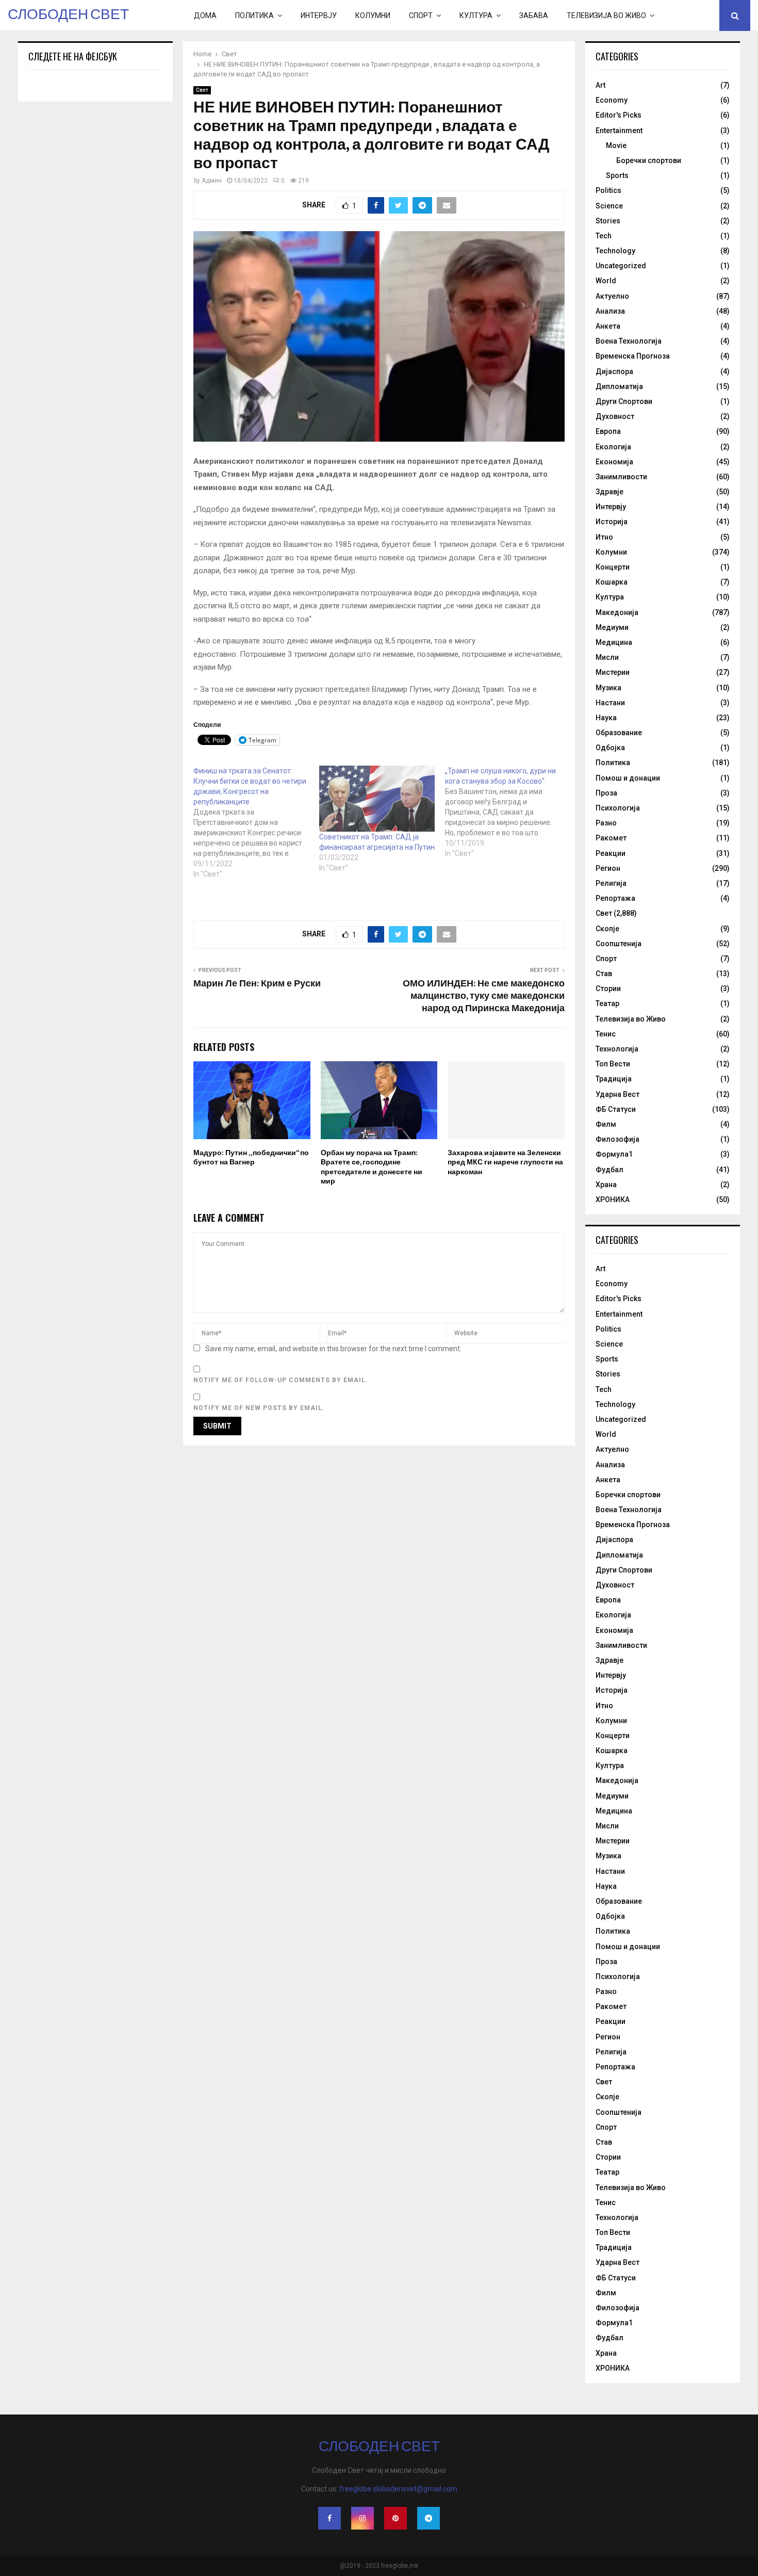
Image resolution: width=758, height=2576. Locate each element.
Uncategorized (621, 266)
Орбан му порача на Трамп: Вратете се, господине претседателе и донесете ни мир (372, 1167)
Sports (617, 175)
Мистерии (613, 672)
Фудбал (609, 1170)
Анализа (610, 311)
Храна (606, 1185)
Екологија (613, 447)
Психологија (618, 808)
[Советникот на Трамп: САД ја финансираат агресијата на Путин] (377, 799)
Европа (608, 431)
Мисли (607, 657)
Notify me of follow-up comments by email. (281, 1380)
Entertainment (619, 131)
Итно (604, 537)
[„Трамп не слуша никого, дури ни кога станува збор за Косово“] (508, 812)
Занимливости (621, 477)
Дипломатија (619, 386)
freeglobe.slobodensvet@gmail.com (398, 2489)
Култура (476, 15)
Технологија (617, 1049)
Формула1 (614, 1154)
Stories (608, 221)
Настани (610, 703)
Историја (612, 522)
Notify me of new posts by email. (259, 1408)
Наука (606, 718)
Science (609, 206)
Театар (607, 1003)
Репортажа (615, 898)
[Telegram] (429, 2518)
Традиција (614, 1079)
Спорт (421, 15)
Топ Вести (613, 1064)
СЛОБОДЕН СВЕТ (68, 15)
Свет (202, 90)
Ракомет (611, 838)
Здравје (609, 492)
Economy (612, 100)
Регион (608, 868)
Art (600, 85)
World (606, 281)
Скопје (607, 929)
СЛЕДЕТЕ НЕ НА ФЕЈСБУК (73, 56)
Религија (611, 883)
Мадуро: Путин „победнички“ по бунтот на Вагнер (251, 1157)
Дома (205, 15)
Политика (254, 15)
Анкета (608, 326)
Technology (615, 251)
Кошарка (612, 582)
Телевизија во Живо (606, 15)
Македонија (617, 612)
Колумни (373, 15)
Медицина (614, 642)
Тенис (606, 1034)
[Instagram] (362, 2518)
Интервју (319, 15)
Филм (606, 1124)
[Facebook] (329, 2518)
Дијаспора (614, 371)
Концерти (613, 567)
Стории (608, 989)
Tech (604, 236)
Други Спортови (624, 401)
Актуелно (612, 296)
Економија (614, 462)
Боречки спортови (649, 160)
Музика (608, 688)
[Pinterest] (396, 2518)
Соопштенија (619, 944)
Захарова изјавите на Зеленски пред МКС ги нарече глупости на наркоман (505, 1162)
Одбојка (610, 748)
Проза (606, 793)
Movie (616, 145)
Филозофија (617, 1139)
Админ (212, 181)
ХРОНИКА (613, 1200)
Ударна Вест (617, 1094)
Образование (619, 733)
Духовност (615, 416)
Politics (608, 190)
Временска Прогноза (633, 356)
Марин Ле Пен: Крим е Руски (257, 984)
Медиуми (612, 627)
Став (604, 974)
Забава (534, 15)
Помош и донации (628, 778)
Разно (606, 823)
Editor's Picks (619, 115)
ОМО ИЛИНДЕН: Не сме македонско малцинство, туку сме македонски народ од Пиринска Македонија (484, 996)
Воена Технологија (629, 341)
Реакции (611, 853)
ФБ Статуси (616, 1109)
